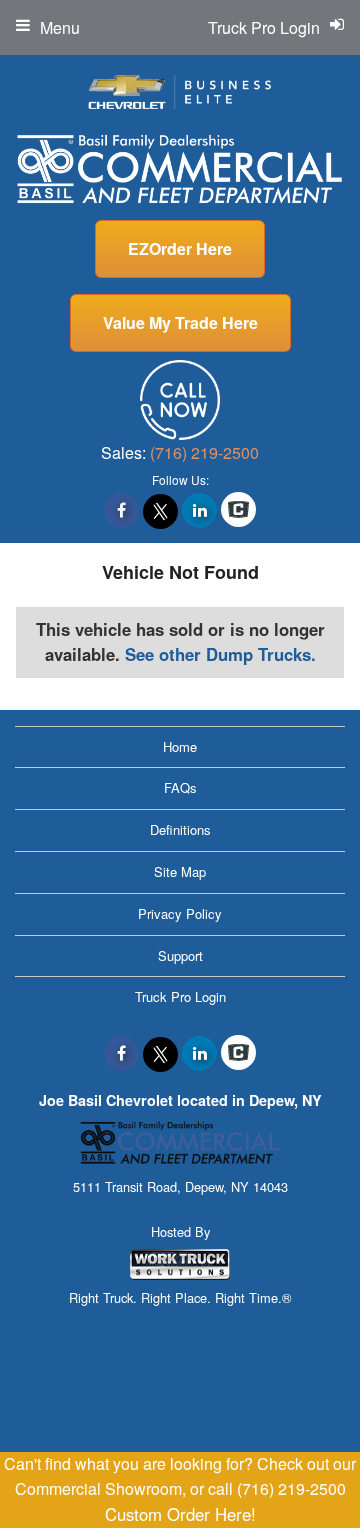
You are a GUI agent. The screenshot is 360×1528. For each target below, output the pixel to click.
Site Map (180, 871)
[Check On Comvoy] (238, 510)
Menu (60, 27)
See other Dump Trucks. (220, 654)
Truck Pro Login (180, 996)
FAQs (180, 787)
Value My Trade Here (180, 322)
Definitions (180, 829)
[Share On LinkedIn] (199, 510)
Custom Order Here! (180, 1514)
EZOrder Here (180, 248)
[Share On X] (160, 510)
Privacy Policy (180, 913)
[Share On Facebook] (121, 510)
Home (180, 746)
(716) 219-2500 (204, 452)
